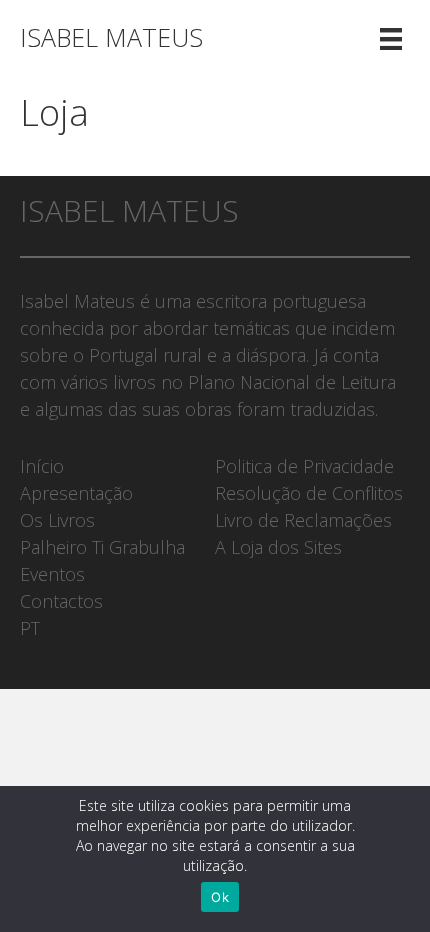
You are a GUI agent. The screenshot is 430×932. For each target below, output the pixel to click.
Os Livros (57, 520)
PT (30, 628)
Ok (220, 897)
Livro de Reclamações (303, 520)
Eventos (52, 574)
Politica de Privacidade (304, 466)
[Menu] (391, 37)
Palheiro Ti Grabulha (102, 547)
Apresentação (76, 493)
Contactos (61, 601)
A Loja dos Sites (278, 547)
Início (42, 466)
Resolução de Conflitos (309, 493)
